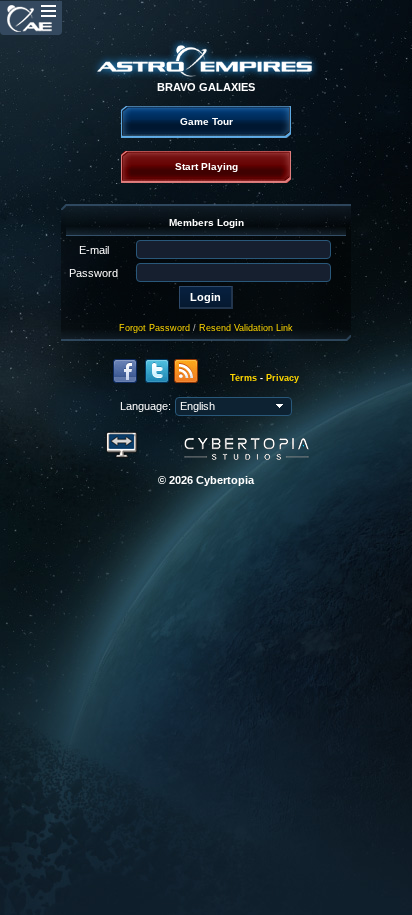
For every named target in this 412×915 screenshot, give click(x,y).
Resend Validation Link (246, 328)
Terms (243, 378)
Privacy (282, 378)
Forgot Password (154, 328)
